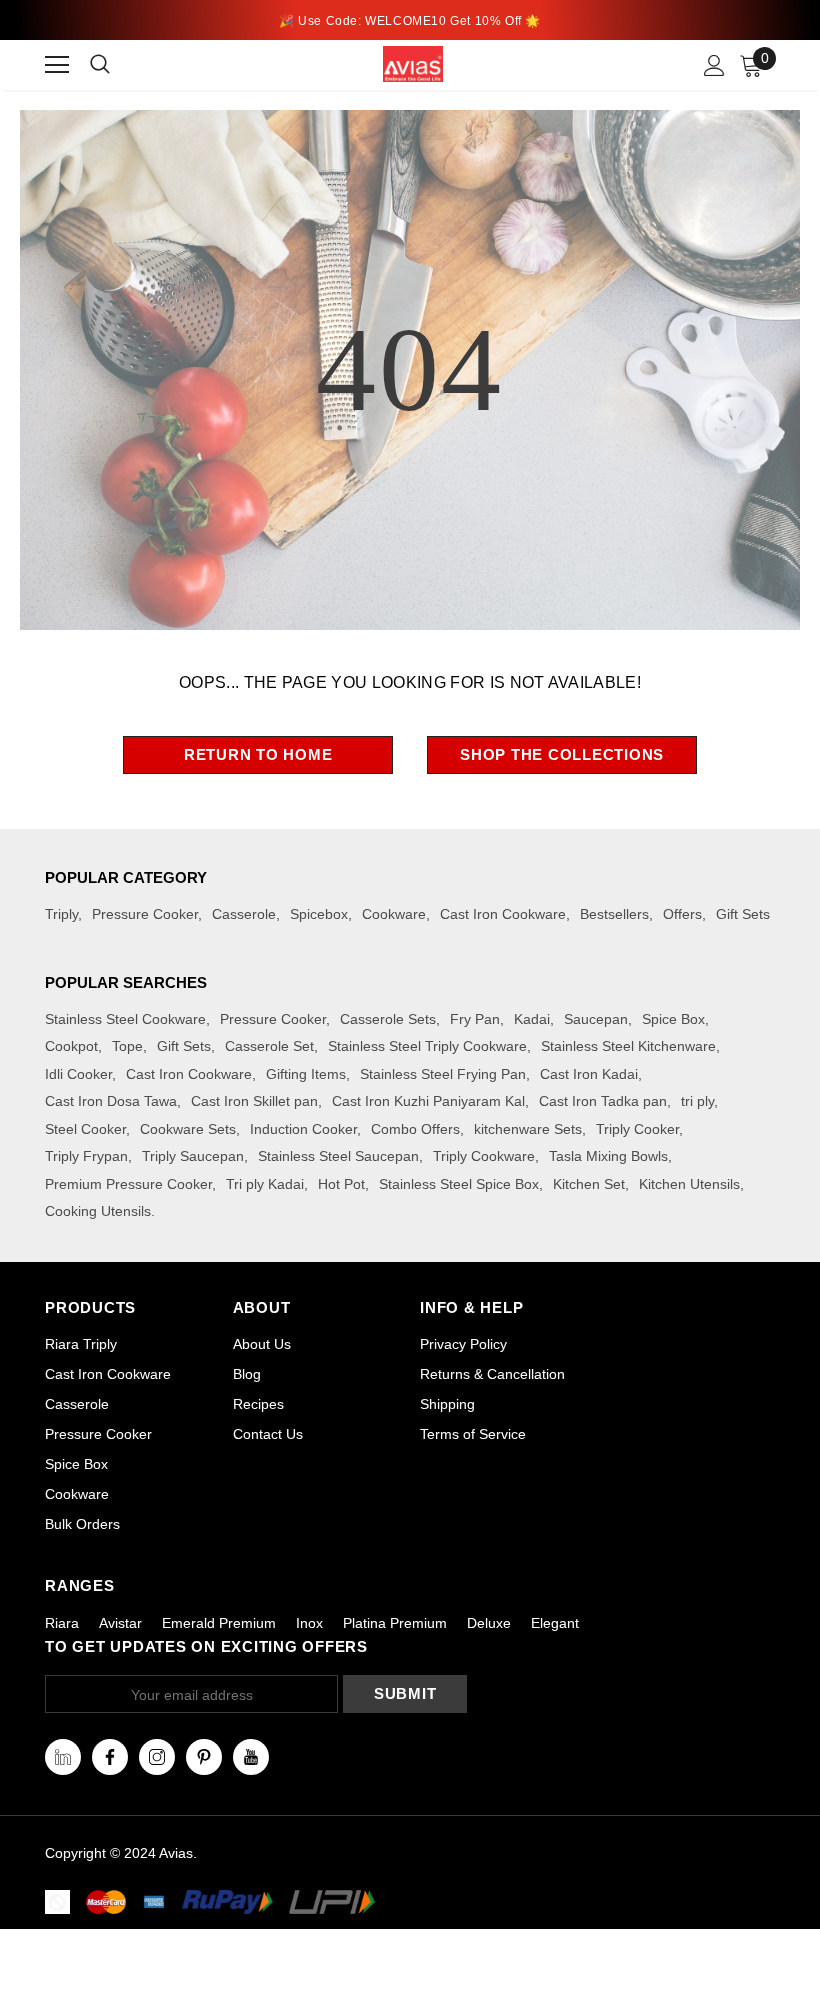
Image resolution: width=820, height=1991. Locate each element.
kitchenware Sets (528, 1129)
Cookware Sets (188, 1129)
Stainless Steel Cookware (125, 1019)
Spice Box (673, 1019)
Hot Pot (341, 1184)
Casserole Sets (388, 1019)
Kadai (532, 1019)
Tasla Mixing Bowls (608, 1156)
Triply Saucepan (193, 1156)
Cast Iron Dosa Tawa (111, 1101)
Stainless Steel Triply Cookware (427, 1046)
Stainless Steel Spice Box (459, 1184)
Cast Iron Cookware (503, 914)
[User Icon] (714, 65)
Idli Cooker (78, 1074)
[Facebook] (110, 1757)
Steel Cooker (85, 1129)
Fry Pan (475, 1019)
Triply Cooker (637, 1129)
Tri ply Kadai (265, 1184)
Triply (61, 914)
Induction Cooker (303, 1129)
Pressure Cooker (145, 914)
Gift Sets (743, 914)
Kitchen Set (589, 1184)
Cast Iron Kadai (589, 1074)
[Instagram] (157, 1757)
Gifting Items (306, 1074)
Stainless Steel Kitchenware (628, 1046)
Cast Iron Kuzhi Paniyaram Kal (428, 1101)
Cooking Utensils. (100, 1211)
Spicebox (319, 914)
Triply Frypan (86, 1156)
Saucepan (596, 1019)
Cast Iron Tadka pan (603, 1101)
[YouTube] (251, 1757)
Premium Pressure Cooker (128, 1184)
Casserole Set (269, 1046)
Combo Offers (415, 1129)
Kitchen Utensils (689, 1184)
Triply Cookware (484, 1156)
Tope (127, 1046)
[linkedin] (63, 1757)
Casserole (244, 914)
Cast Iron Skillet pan (254, 1101)
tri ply (697, 1101)
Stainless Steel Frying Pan (443, 1074)
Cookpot (71, 1046)
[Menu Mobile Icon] (57, 65)
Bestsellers (614, 914)
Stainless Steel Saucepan (338, 1156)
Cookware (394, 914)
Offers (682, 914)
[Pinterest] (204, 1757)
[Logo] (413, 63)
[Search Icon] (112, 65)
